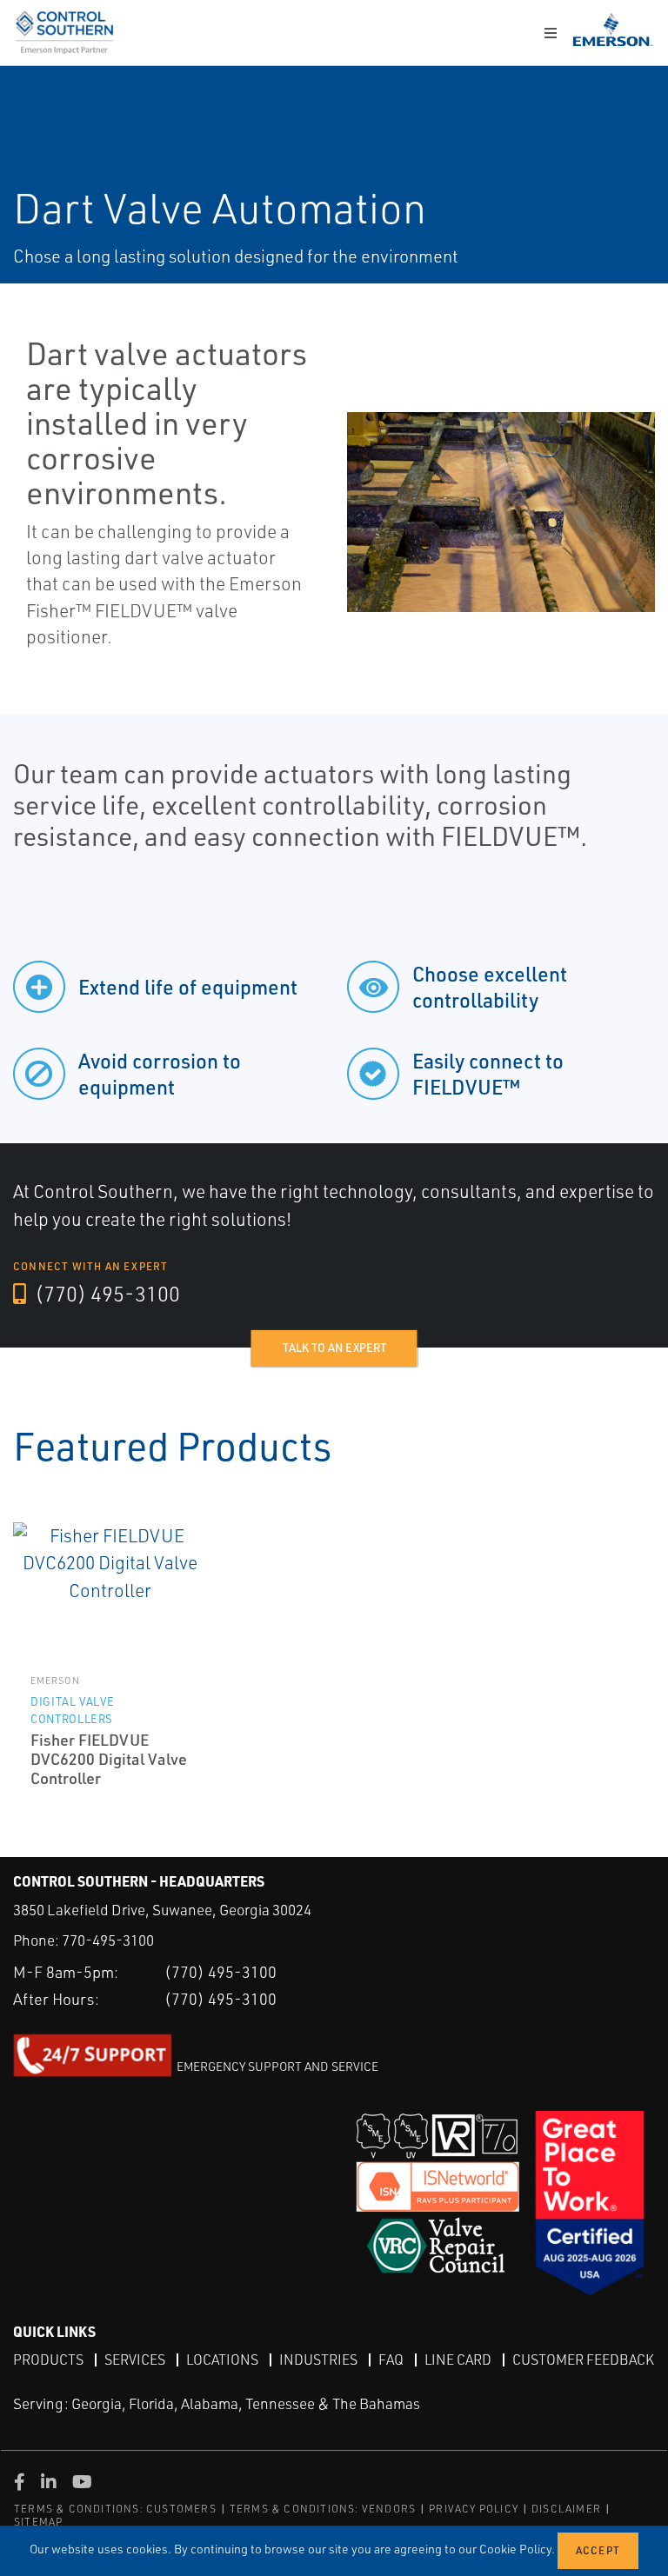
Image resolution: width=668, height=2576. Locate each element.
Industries (318, 2360)
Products (48, 2360)
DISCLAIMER (566, 2509)
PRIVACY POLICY (474, 2509)
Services (135, 2360)
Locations (222, 2360)
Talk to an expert (334, 1348)
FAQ (391, 2360)
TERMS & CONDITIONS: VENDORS (323, 2509)
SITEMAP (38, 2522)
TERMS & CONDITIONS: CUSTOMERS (115, 2509)
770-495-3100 (108, 1940)
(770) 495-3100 (105, 1294)
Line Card (458, 2360)
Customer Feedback (583, 2360)
